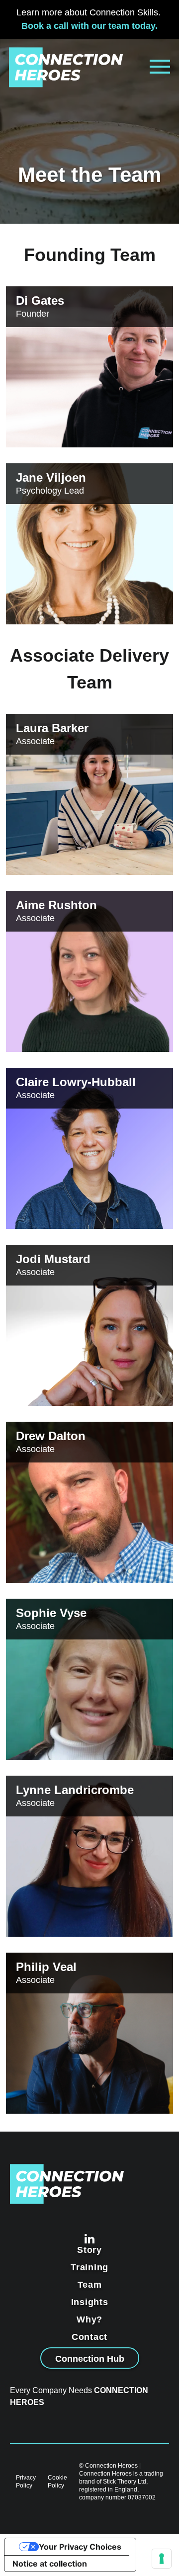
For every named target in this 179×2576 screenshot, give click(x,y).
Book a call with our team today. (89, 26)
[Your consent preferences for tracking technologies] (162, 2559)
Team (90, 2285)
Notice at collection (50, 2564)
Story (89, 2250)
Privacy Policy (26, 2482)
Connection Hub (90, 2359)
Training (89, 2267)
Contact (89, 2337)
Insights (90, 2302)
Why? (89, 2319)
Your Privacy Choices (80, 2547)
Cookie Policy (57, 2482)
